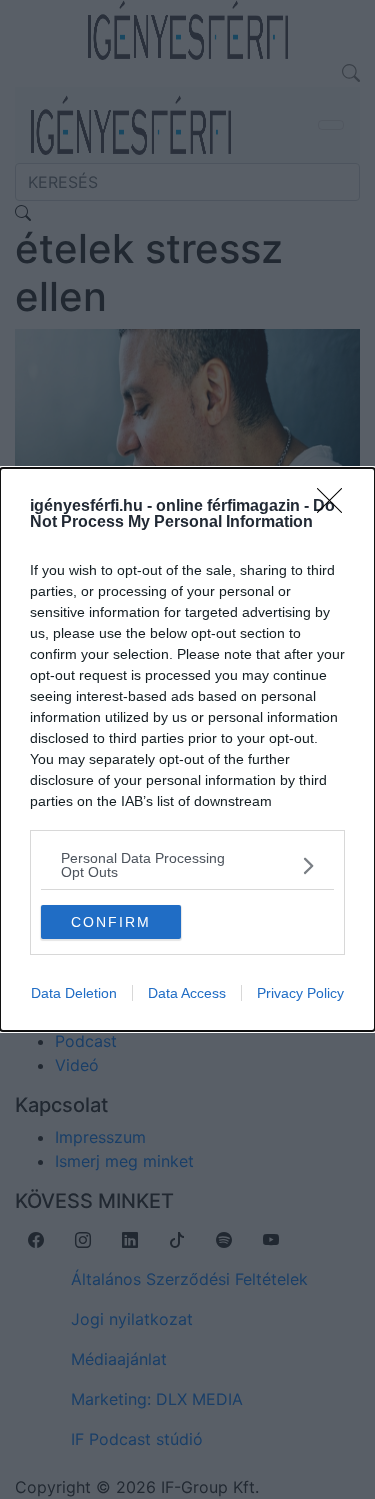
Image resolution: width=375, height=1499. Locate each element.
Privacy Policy (300, 993)
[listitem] (187, 865)
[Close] (336, 507)
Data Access (187, 993)
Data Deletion (74, 993)
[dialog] (187, 749)
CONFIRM (111, 922)
